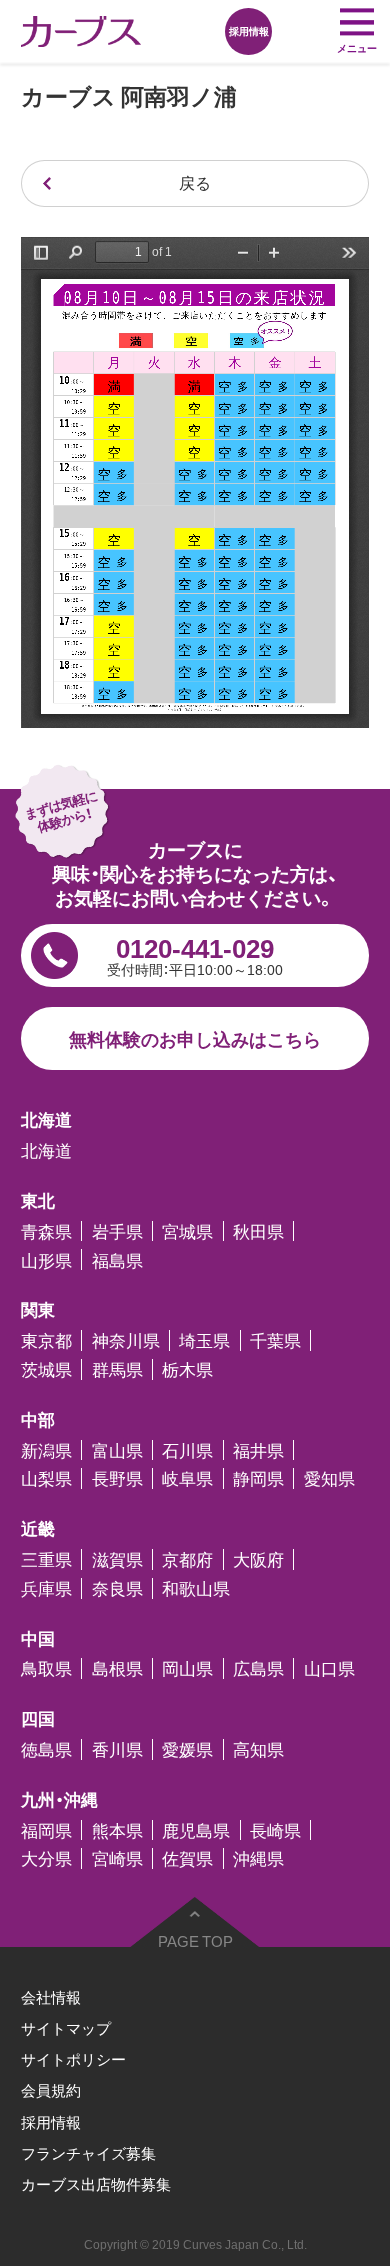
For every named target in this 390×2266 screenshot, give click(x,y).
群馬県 (117, 1369)
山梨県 (46, 1478)
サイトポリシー (73, 2059)
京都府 (187, 1559)
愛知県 (329, 1478)
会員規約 (51, 2090)
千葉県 (275, 1340)
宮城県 (187, 1231)
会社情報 (51, 1997)
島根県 (117, 1668)
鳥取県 (46, 1668)
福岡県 (46, 1830)
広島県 (258, 1668)
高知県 (258, 1749)
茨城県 (46, 1369)
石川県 (187, 1450)
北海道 (46, 1150)
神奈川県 (126, 1340)
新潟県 (46, 1450)
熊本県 (117, 1830)
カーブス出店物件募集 (96, 2184)
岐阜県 (187, 1478)
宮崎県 (117, 1858)
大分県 (46, 1858)
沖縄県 (258, 1858)
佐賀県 (187, 1858)
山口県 (329, 1668)
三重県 (46, 1559)
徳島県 (46, 1749)
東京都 (46, 1340)
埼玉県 (204, 1340)
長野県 (117, 1478)
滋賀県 (117, 1559)
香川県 (117, 1749)
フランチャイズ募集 (88, 2153)
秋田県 (258, 1231)
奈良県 (117, 1588)
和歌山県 (196, 1588)
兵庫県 (46, 1588)
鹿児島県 (196, 1830)
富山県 (117, 1450)
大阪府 (258, 1559)
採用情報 (51, 2122)
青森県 (46, 1231)
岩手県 (117, 1231)
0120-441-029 (195, 953)
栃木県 (187, 1369)
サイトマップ (66, 2028)
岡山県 (187, 1668)
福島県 (117, 1259)
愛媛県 (187, 1749)
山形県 (46, 1259)
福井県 (258, 1450)
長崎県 (275, 1830)
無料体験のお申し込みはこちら (195, 1038)
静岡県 (258, 1478)
